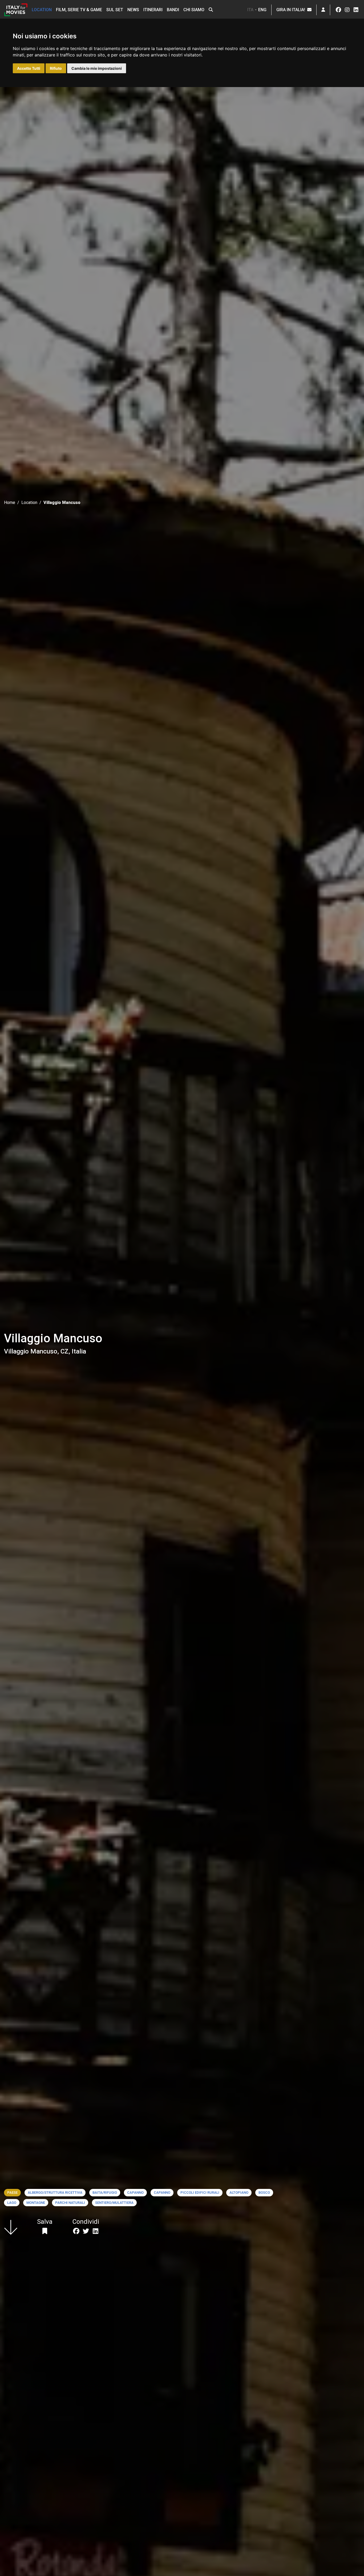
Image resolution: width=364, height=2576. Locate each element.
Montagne (36, 2203)
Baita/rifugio (105, 2193)
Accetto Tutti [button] (29, 68)
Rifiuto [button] (56, 68)
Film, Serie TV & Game (79, 10)
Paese (12, 2193)
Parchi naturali (70, 2203)
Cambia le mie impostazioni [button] (97, 68)
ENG (262, 10)
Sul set (115, 10)
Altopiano (239, 2193)
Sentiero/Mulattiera (114, 2203)
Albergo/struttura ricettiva (55, 2193)
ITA (250, 10)
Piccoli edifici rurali (200, 2193)
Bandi (173, 10)
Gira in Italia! (292, 10)
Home (10, 503)
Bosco (264, 2193)
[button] (211, 10)
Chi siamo (194, 10)
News (133, 10)
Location (42, 10)
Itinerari (153, 10)
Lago (12, 2203)
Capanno (135, 2193)
